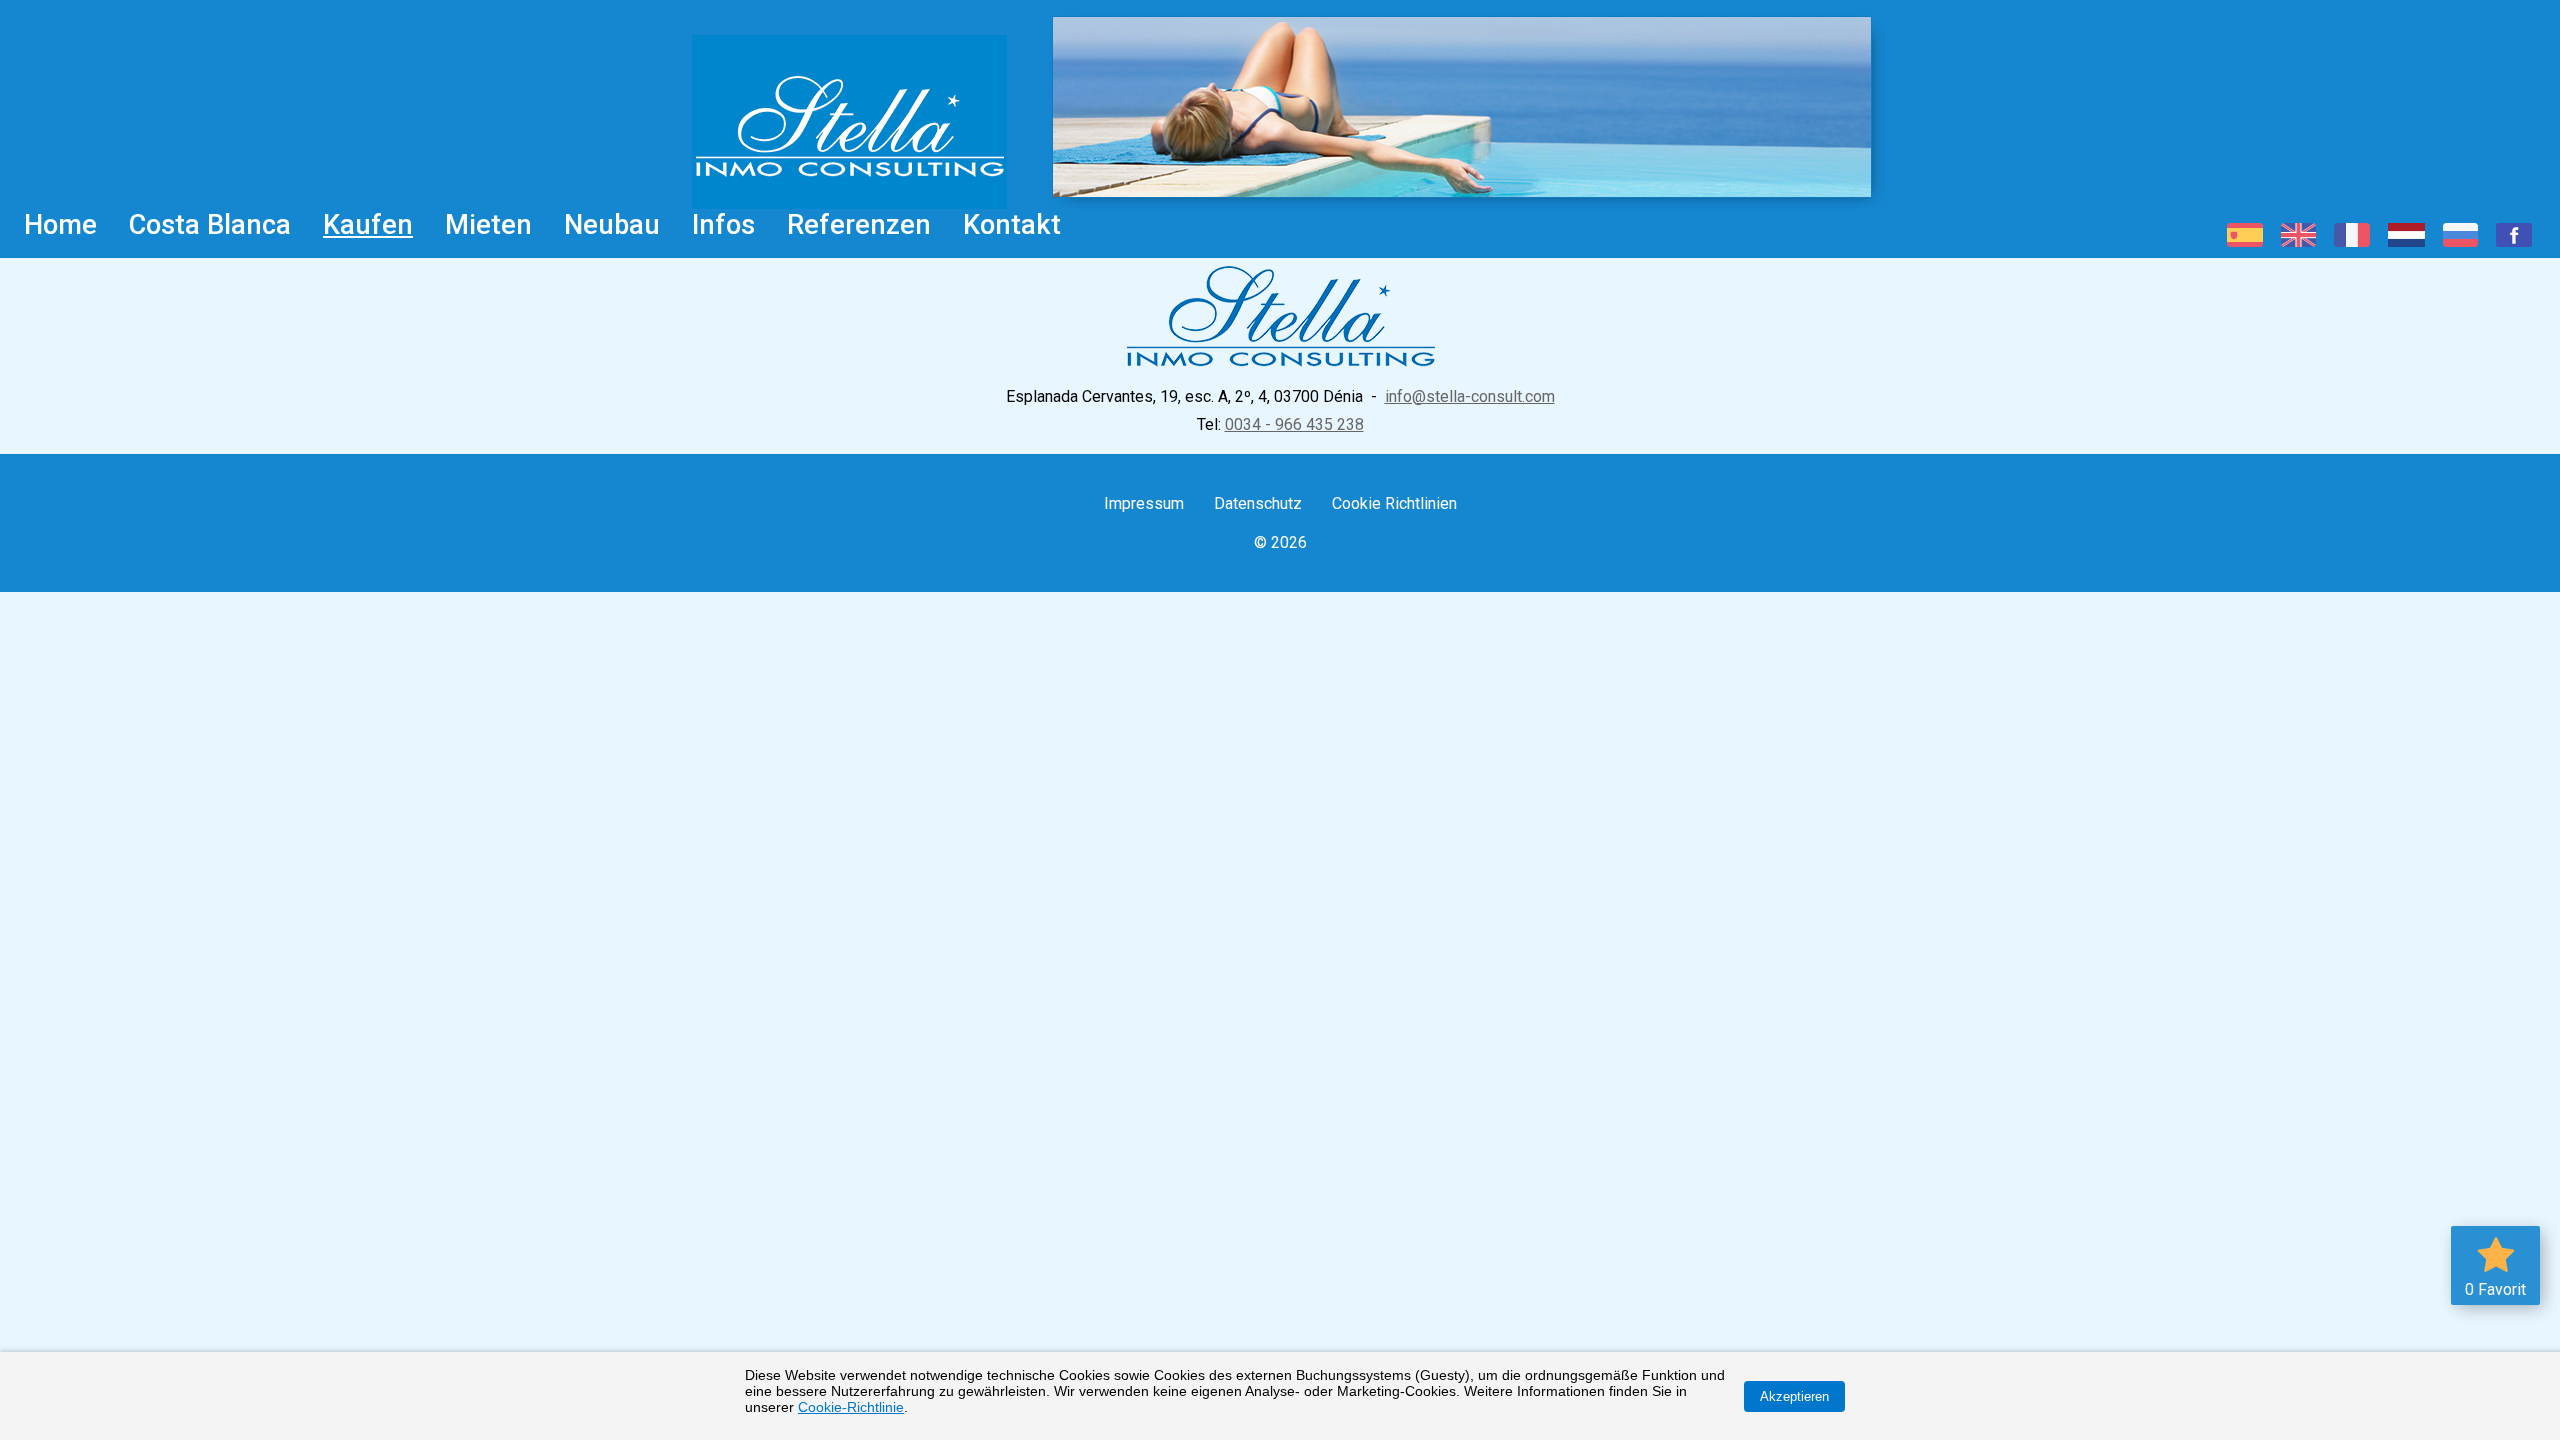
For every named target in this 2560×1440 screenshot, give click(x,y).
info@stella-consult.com (1470, 396)
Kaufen (368, 225)
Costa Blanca (210, 225)
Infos (723, 225)
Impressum (1144, 503)
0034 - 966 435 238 (1294, 424)
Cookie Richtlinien (1394, 503)
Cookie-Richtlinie (851, 1407)
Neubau (612, 225)
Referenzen (859, 225)
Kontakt (1012, 225)
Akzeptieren (1794, 1396)
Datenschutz (1258, 503)
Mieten (488, 225)
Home (60, 225)
